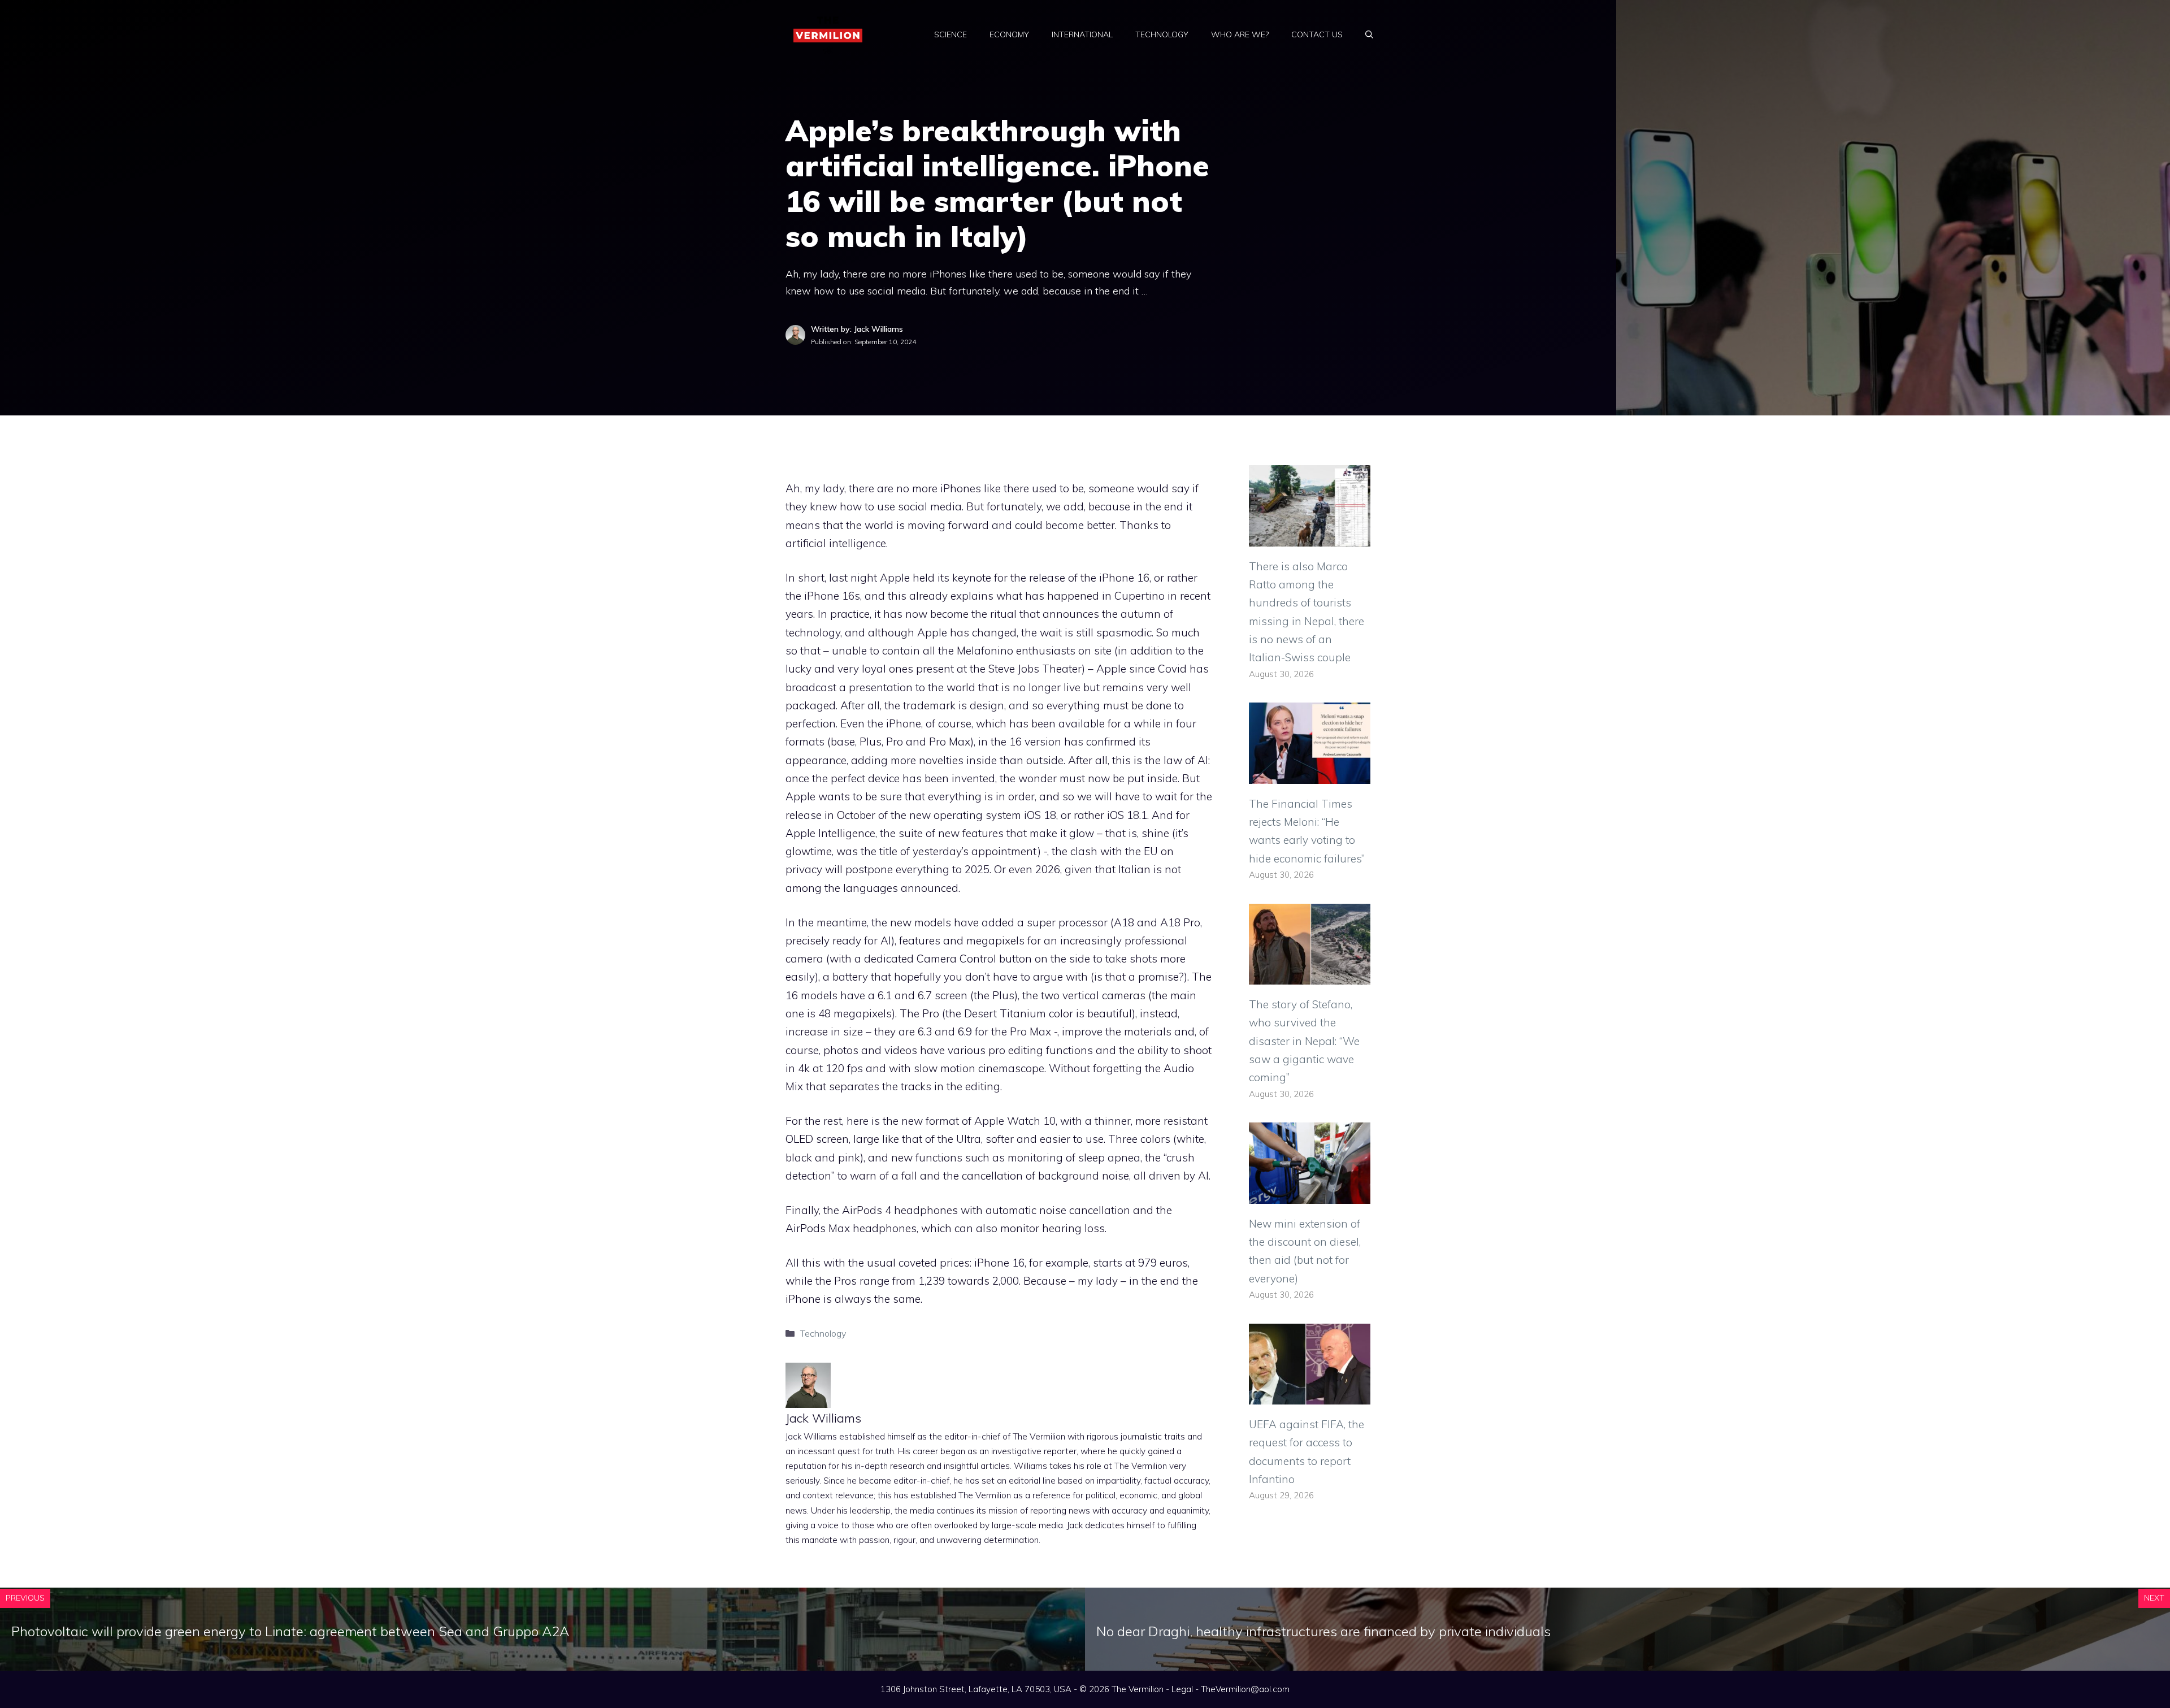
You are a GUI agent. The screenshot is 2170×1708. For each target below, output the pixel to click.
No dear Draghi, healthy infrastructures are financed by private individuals (1323, 1631)
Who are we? (1240, 34)
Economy (1009, 34)
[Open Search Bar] (1369, 34)
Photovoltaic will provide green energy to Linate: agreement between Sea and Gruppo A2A (290, 1631)
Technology (1162, 34)
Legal (1182, 1689)
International (1082, 34)
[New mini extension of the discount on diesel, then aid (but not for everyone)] (1310, 1194)
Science (951, 34)
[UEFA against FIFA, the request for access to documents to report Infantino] (1310, 1395)
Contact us (1317, 34)
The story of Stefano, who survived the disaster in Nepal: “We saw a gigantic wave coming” (1304, 1041)
